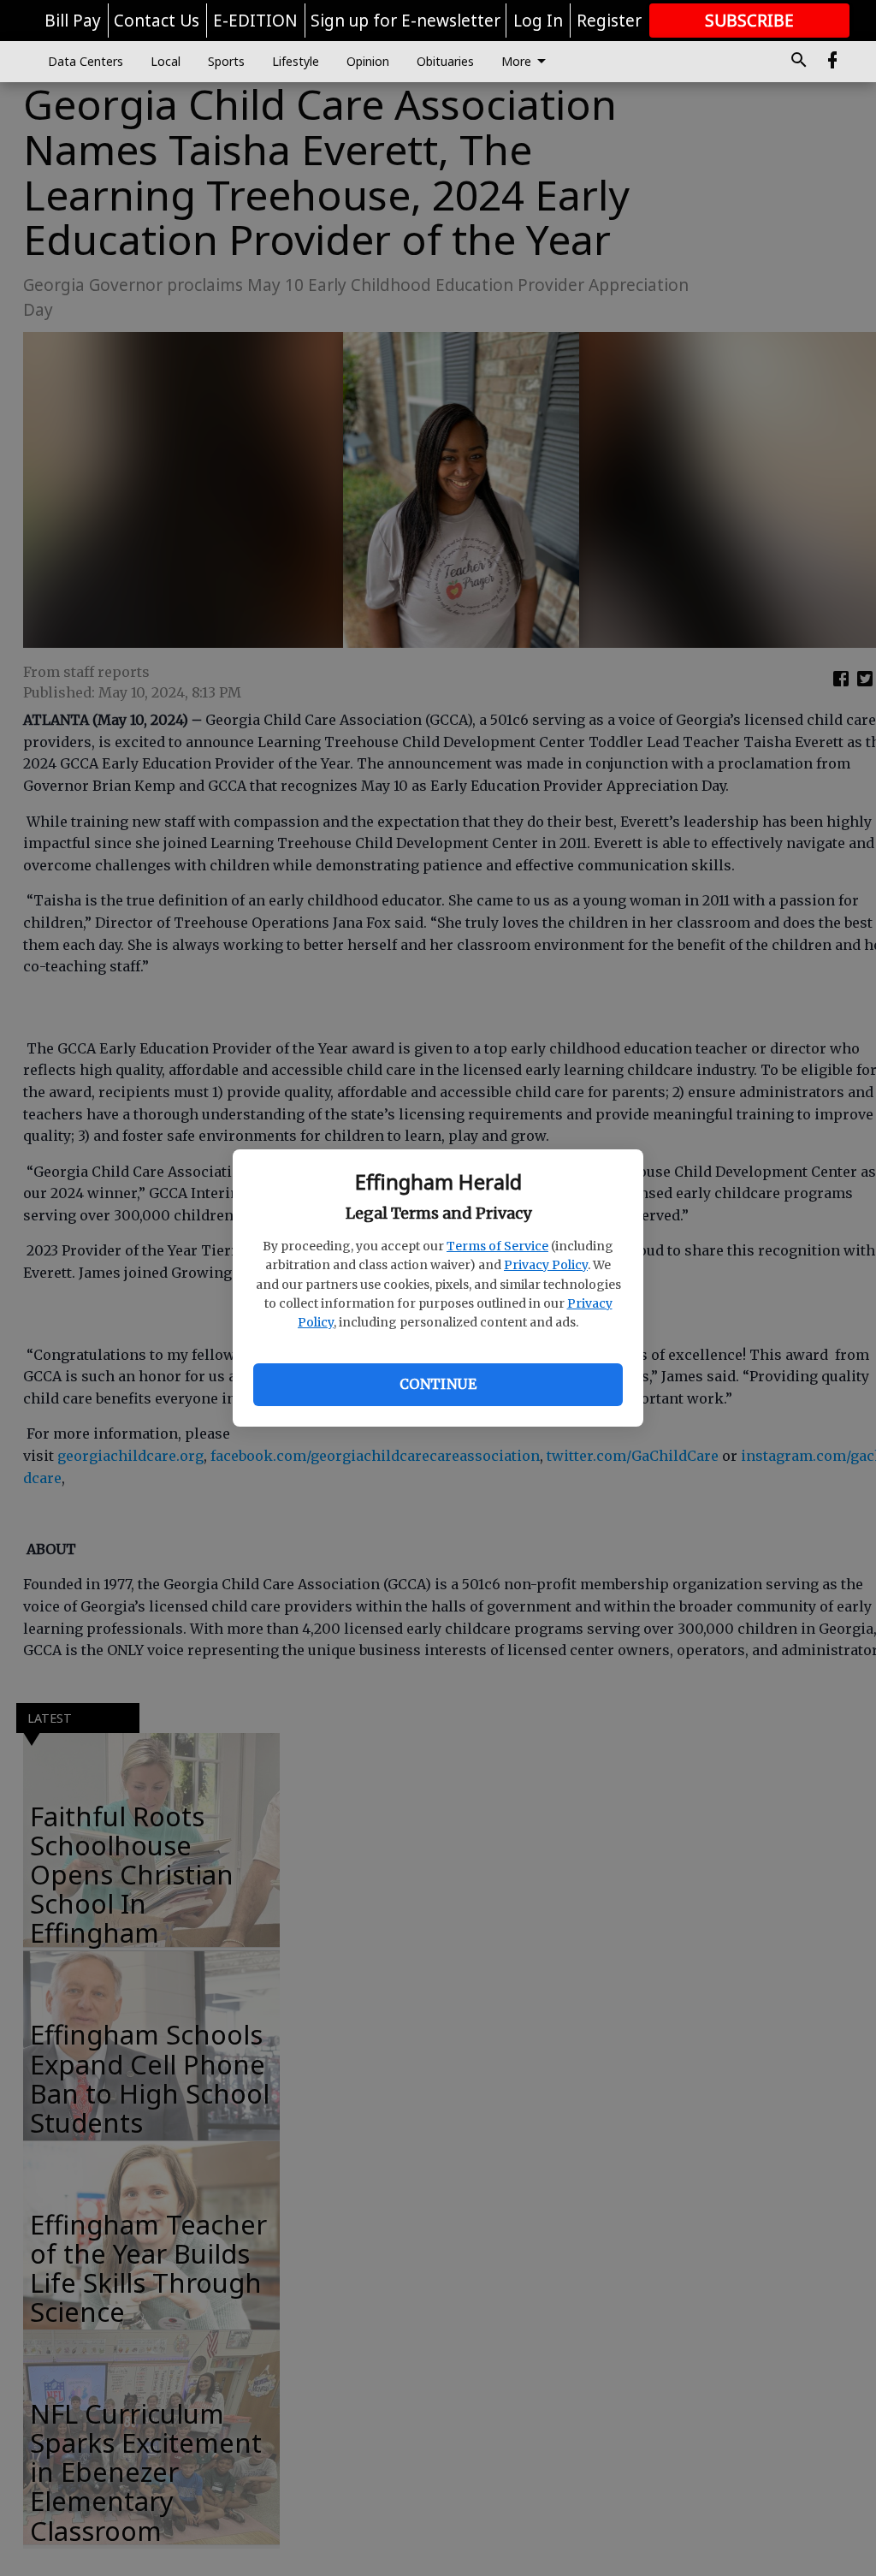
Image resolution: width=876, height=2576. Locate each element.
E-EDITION (255, 21)
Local (166, 61)
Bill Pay (73, 21)
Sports (226, 61)
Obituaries (445, 61)
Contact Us (157, 21)
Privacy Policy (546, 1265)
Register (609, 21)
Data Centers (86, 61)
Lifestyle (296, 61)
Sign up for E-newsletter (405, 21)
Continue (438, 1384)
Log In (538, 21)
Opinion (368, 61)
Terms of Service (497, 1246)
